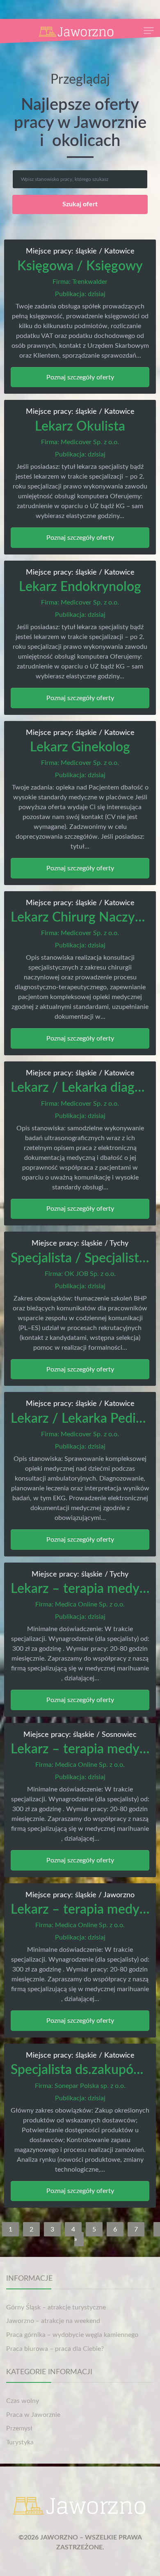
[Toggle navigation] (149, 31)
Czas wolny (23, 2401)
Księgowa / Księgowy (80, 266)
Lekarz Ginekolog (80, 747)
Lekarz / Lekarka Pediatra (85, 1419)
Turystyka (20, 2442)
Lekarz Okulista (80, 427)
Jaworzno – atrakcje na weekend (53, 2321)
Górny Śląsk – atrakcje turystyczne (56, 2307)
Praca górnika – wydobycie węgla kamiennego (72, 2335)
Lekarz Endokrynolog (80, 587)
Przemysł (19, 2428)
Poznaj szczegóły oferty (80, 377)
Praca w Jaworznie (33, 2415)
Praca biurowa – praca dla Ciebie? (55, 2349)
